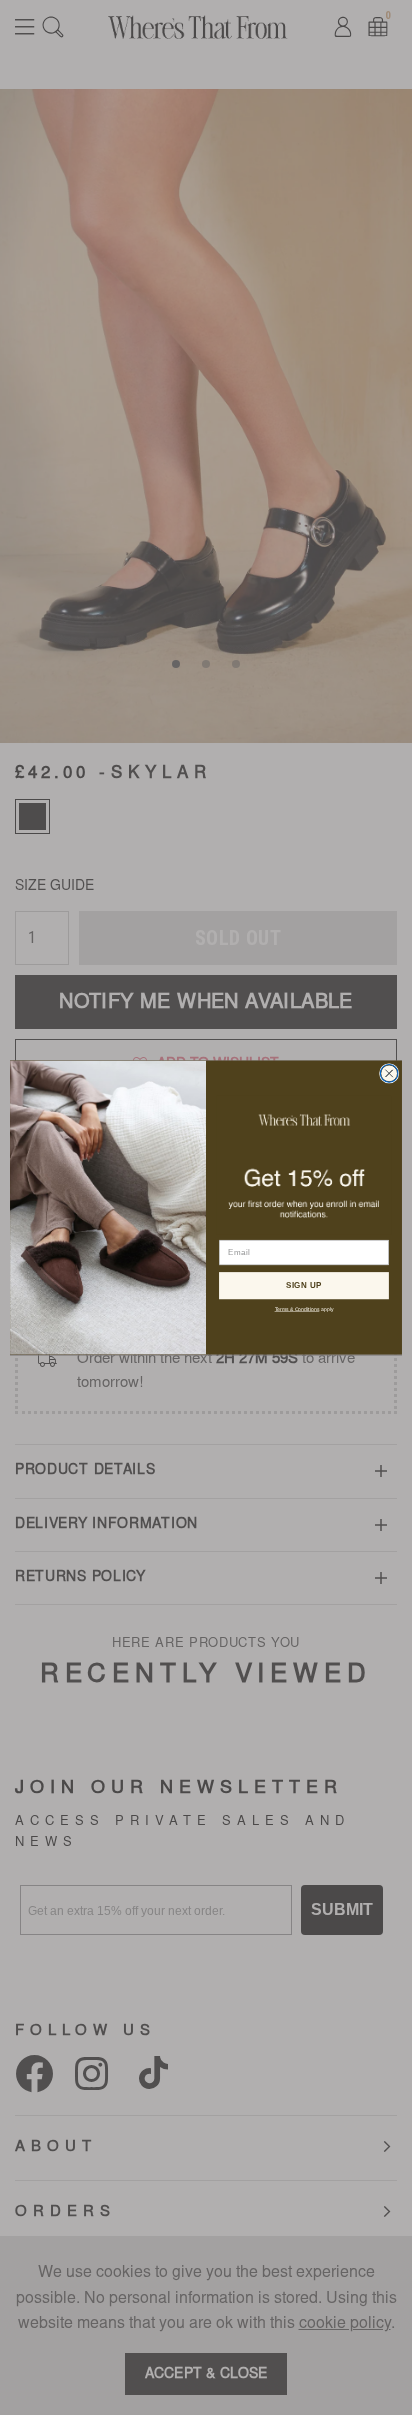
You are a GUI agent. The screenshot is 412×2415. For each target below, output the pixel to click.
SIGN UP (304, 1285)
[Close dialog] (389, 1073)
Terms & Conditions (297, 1309)
